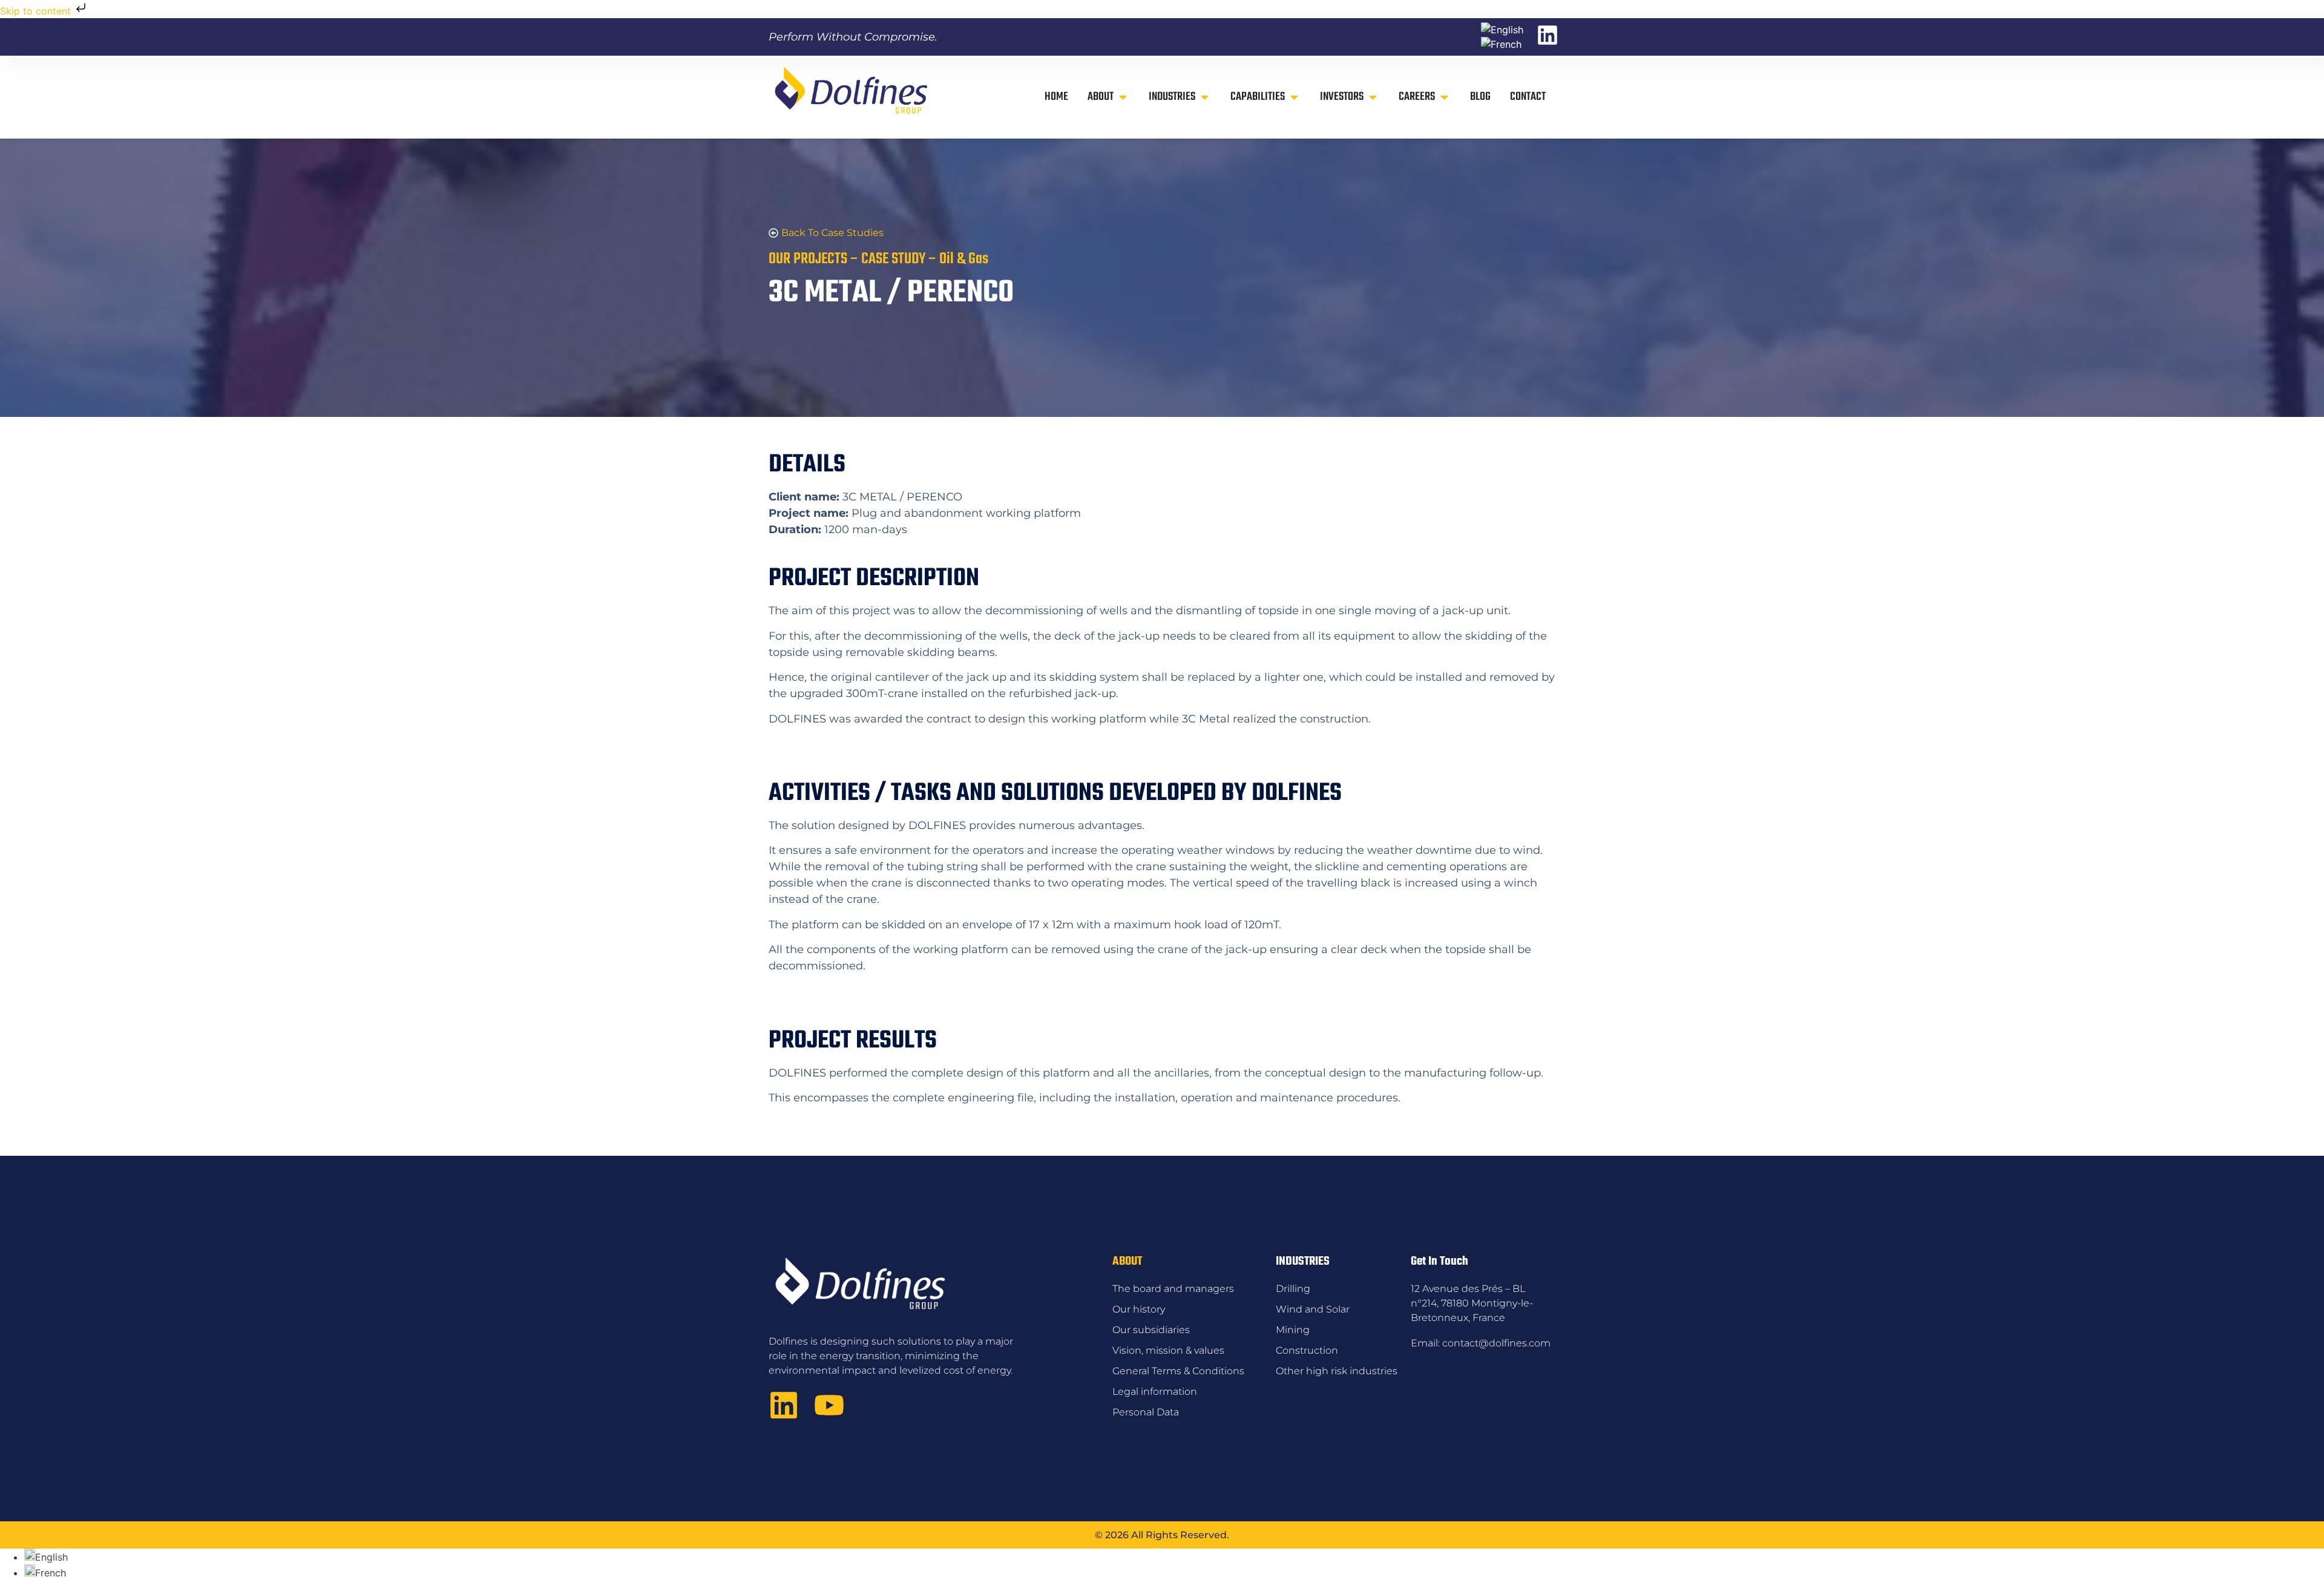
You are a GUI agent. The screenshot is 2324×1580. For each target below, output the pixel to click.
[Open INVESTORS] (1373, 97)
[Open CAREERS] (1444, 97)
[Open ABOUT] (1123, 97)
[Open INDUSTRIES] (1205, 97)
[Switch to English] (1502, 30)
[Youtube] (829, 1405)
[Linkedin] (784, 1405)
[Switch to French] (1501, 44)
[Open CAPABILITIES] (1294, 97)
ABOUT (1127, 1261)
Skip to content (37, 11)
